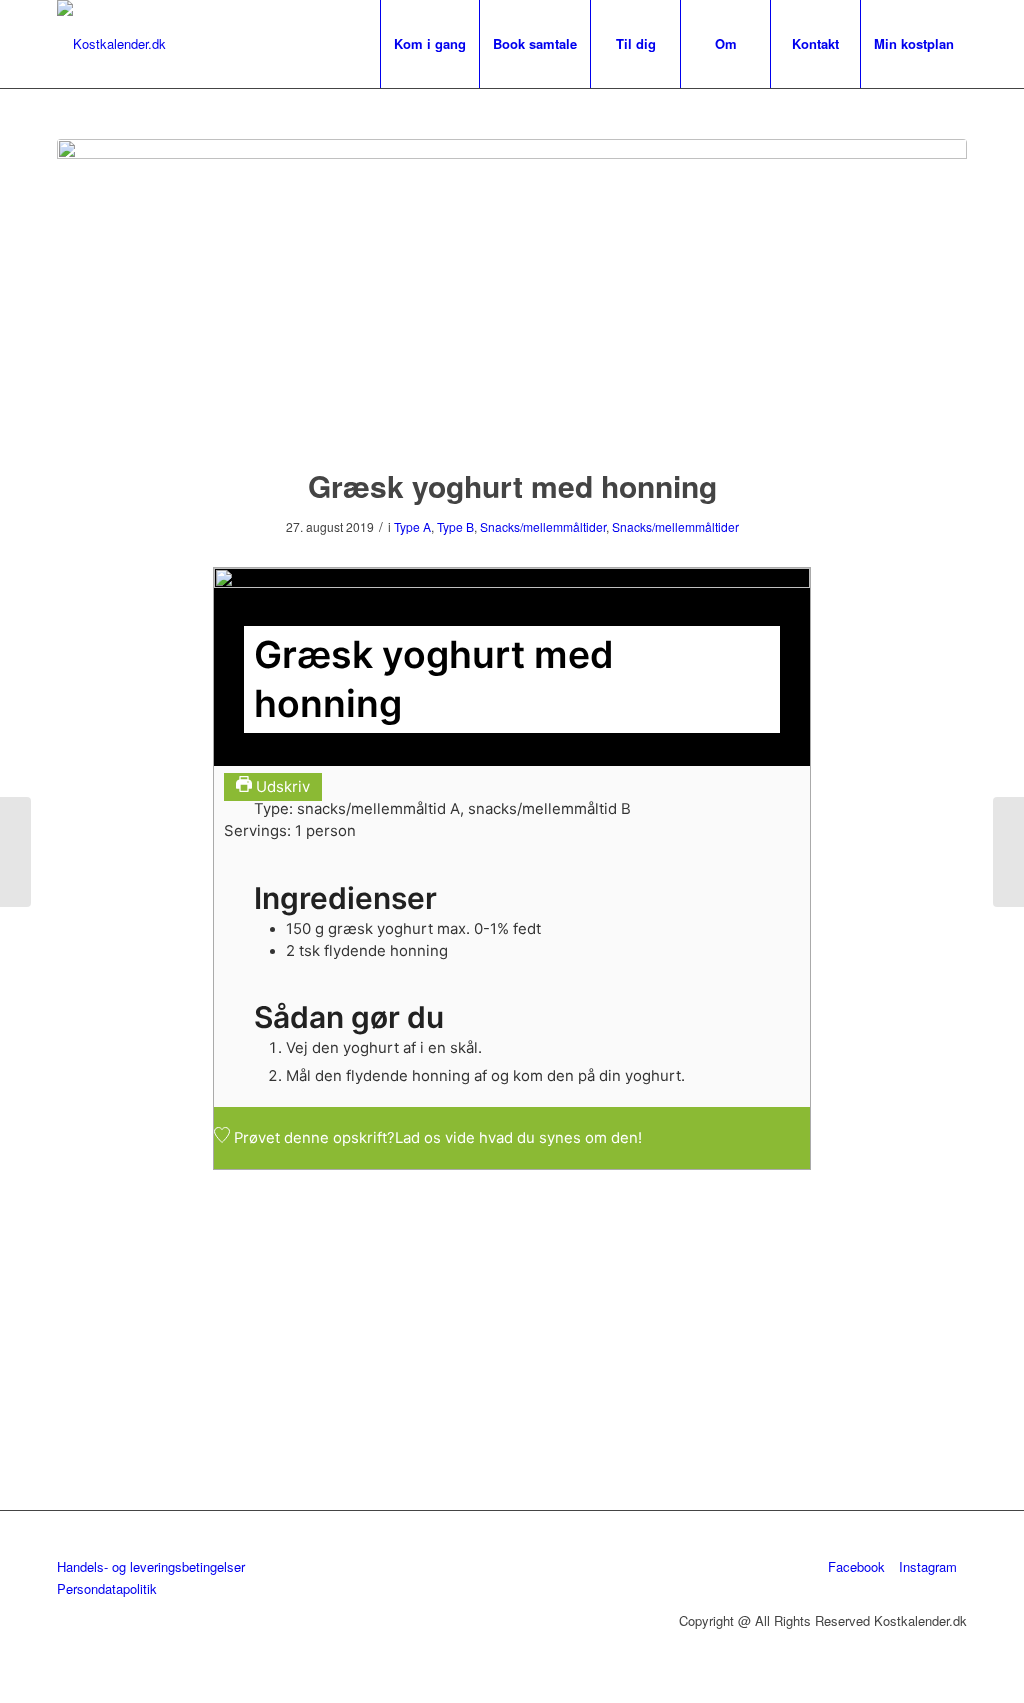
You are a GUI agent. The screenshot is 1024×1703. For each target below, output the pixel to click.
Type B (455, 526)
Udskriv (281, 787)
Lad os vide (435, 1138)
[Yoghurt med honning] (512, 290)
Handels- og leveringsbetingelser (151, 1566)
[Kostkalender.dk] (111, 44)
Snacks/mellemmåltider (543, 526)
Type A (412, 526)
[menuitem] (429, 44)
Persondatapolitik (107, 1588)
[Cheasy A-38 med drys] (15, 852)
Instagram (928, 1566)
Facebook (856, 1566)
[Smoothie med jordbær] (1008, 852)
